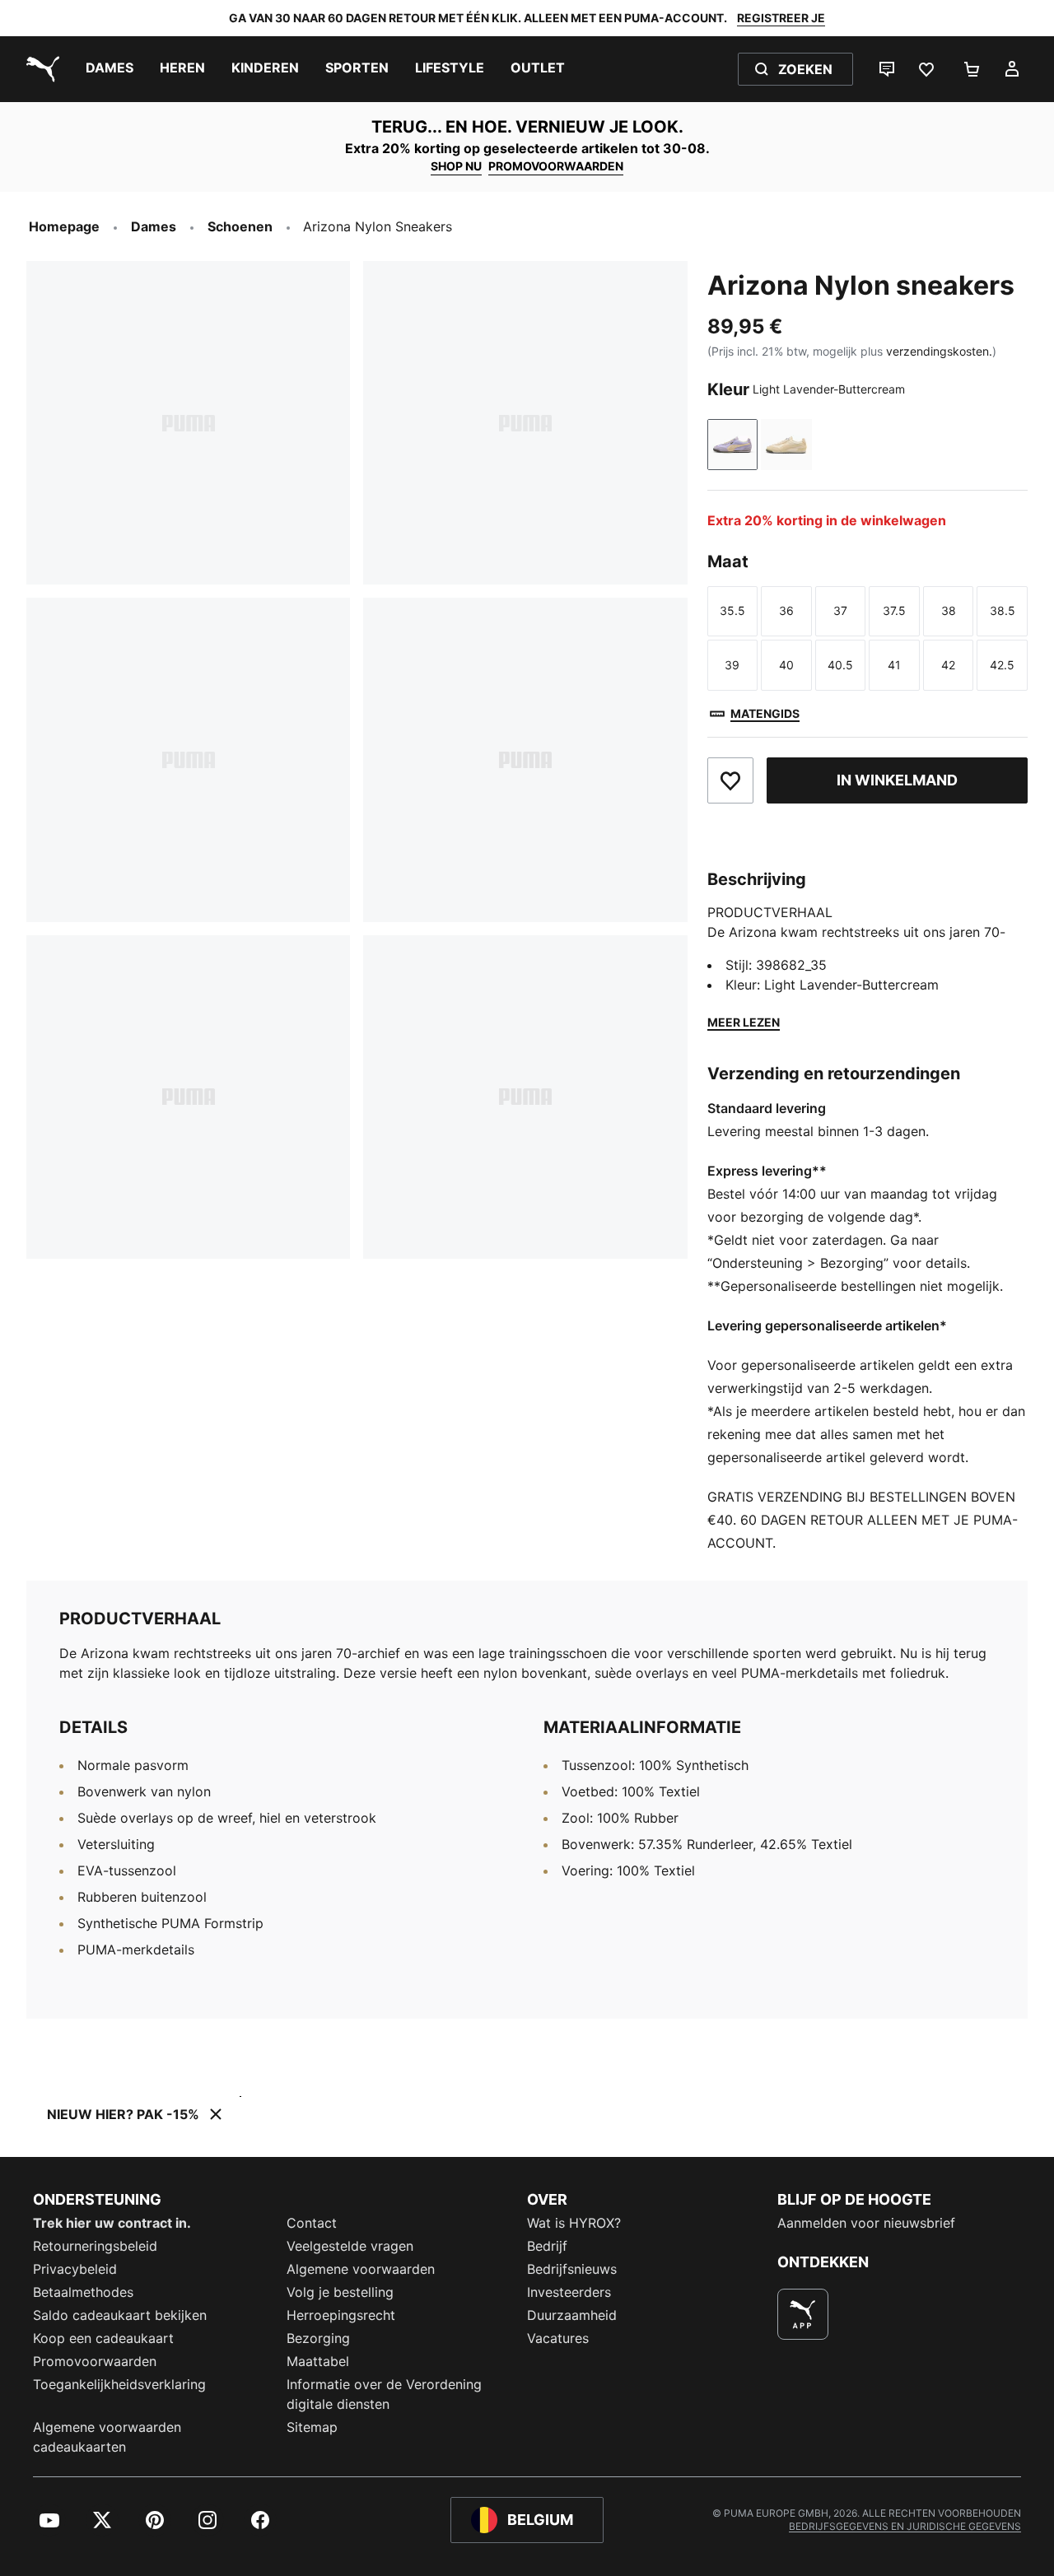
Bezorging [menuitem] (318, 2338)
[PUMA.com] (40, 69)
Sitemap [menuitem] (312, 2427)
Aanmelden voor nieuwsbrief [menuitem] (866, 2223)
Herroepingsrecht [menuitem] (341, 2315)
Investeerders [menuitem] (569, 2292)
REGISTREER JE (781, 18)
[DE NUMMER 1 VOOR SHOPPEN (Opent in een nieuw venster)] (803, 2314)
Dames (154, 226)
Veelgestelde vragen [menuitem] (350, 2246)
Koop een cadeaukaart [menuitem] (103, 2338)
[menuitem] (110, 69)
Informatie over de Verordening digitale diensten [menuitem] (384, 2394)
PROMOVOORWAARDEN (556, 166)
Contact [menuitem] (312, 2223)
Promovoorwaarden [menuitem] (95, 2361)
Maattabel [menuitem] (318, 2361)
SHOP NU (456, 166)
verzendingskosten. (939, 351)
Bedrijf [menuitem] (547, 2246)
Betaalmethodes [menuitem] (83, 2292)
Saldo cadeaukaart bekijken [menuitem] (120, 2315)
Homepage (64, 226)
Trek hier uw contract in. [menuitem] (112, 2223)
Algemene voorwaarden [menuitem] (361, 2269)
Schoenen (240, 226)
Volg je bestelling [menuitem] (340, 2292)
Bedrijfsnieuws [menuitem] (572, 2269)
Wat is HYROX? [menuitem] (574, 2223)
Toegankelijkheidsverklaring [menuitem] (119, 2384)
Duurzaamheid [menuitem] (572, 2315)
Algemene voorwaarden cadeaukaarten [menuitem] (107, 2437)
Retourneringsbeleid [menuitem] (95, 2246)
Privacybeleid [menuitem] (75, 2269)
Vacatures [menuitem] (558, 2338)
